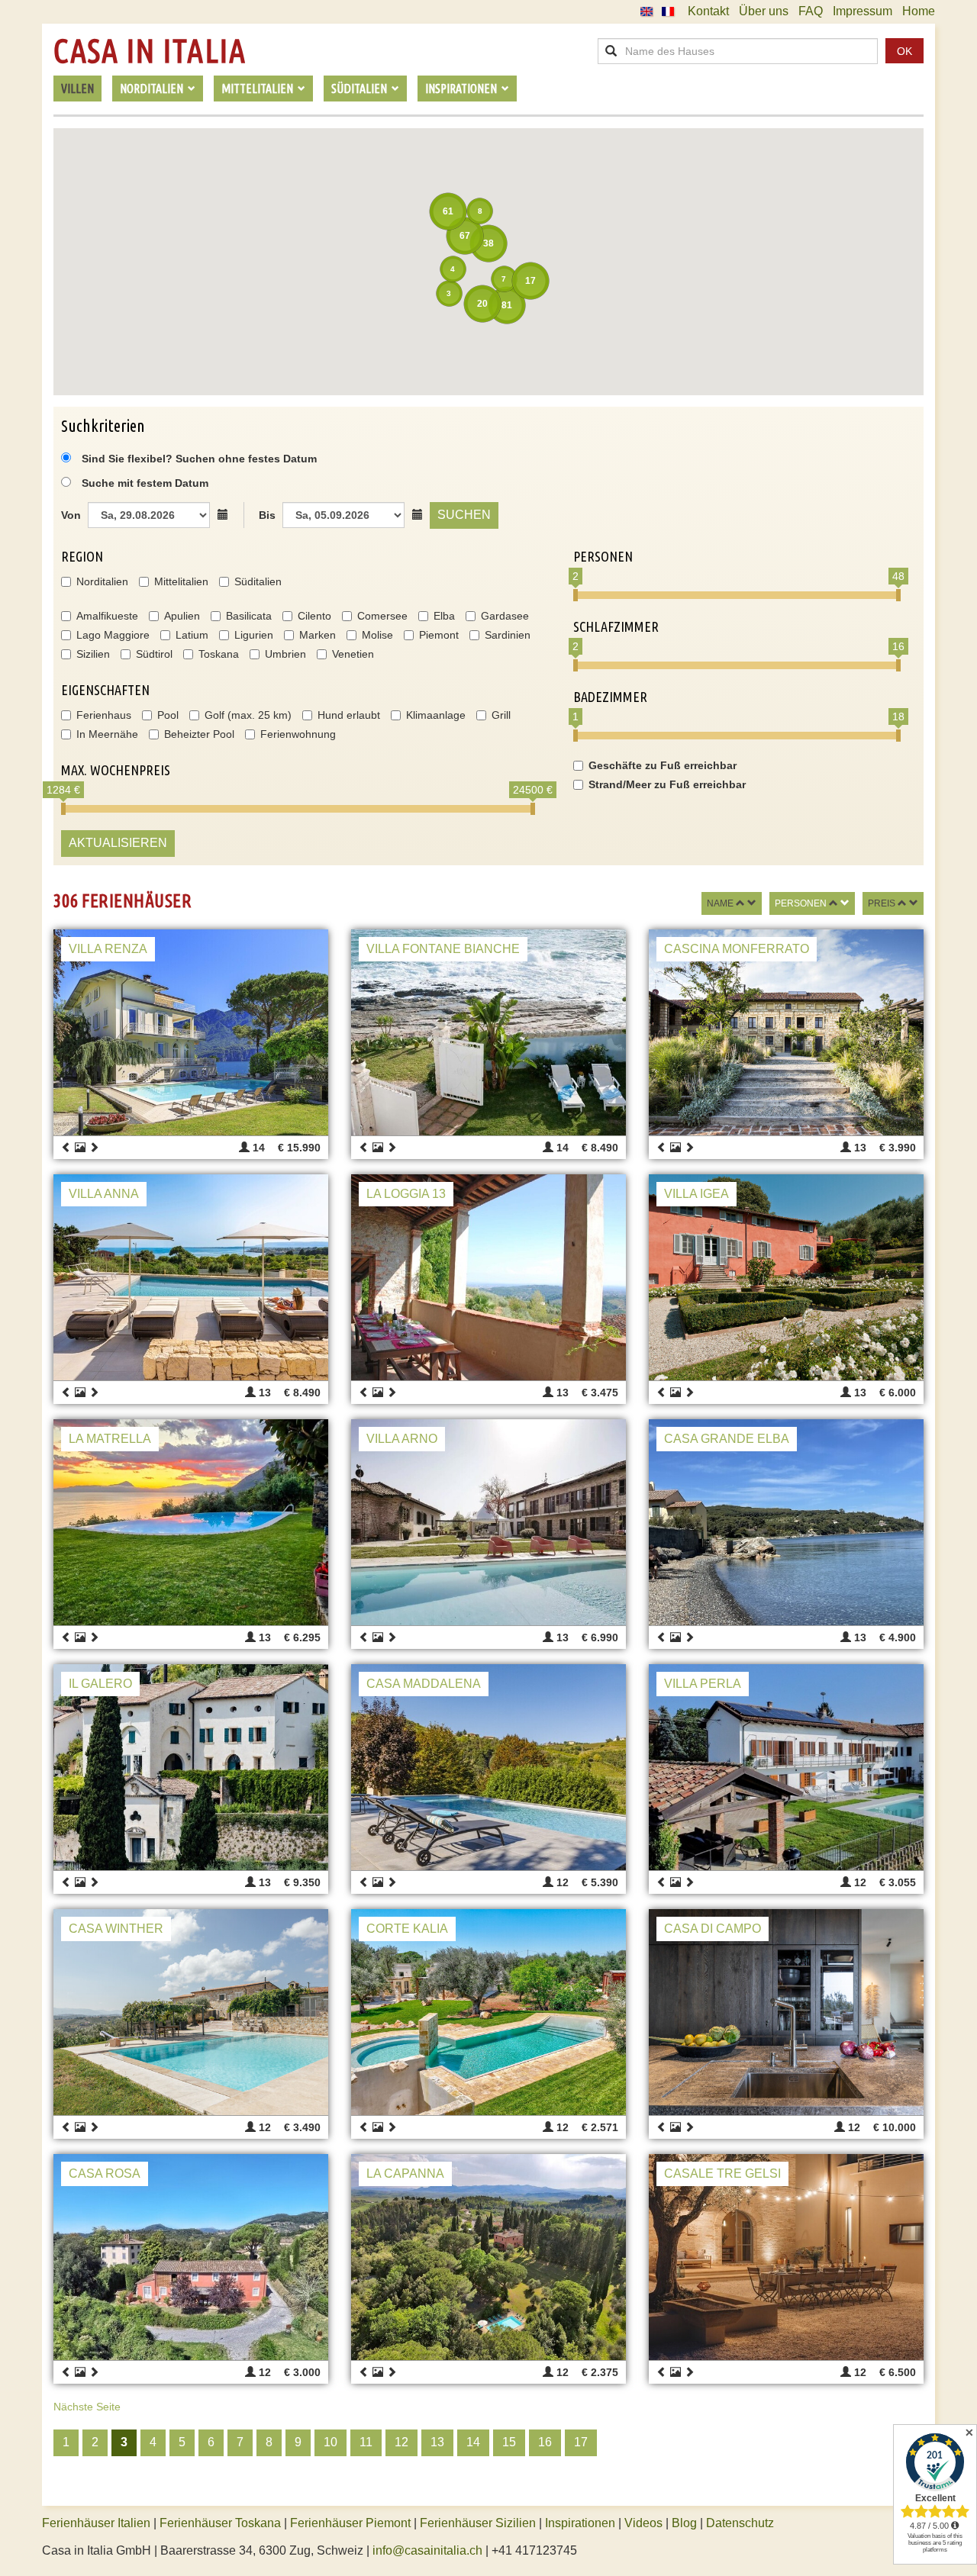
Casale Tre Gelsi (722, 2173)
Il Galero (100, 1684)
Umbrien (285, 654)
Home (919, 11)
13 (437, 2442)
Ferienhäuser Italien (96, 2523)
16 (545, 2442)
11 (366, 2442)
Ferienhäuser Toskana (220, 2523)
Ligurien (254, 635)
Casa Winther (116, 1929)
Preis (882, 903)
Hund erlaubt (349, 715)
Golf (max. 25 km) (248, 715)
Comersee (382, 616)
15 (509, 2442)
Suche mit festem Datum (145, 483)
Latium (192, 635)
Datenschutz (740, 2523)
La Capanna (405, 2173)
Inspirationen (582, 2523)
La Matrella (110, 1439)
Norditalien (102, 581)
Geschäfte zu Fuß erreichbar (663, 765)
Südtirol (154, 654)
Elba (444, 616)
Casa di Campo (713, 1929)
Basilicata (249, 616)
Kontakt (708, 11)
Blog (684, 2523)
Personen (801, 903)
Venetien (353, 654)
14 (473, 2442)
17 (581, 2442)
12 (401, 2442)
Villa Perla (703, 1684)
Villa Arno (402, 1439)
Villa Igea (696, 1194)
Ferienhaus (104, 715)
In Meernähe (107, 734)
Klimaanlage (436, 715)
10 (331, 2442)
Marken (318, 635)
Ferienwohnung (298, 734)
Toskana (219, 654)
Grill (501, 715)
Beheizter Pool (199, 734)
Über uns (764, 11)
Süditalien (258, 581)
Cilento (314, 616)
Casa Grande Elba (727, 1439)
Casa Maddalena (424, 1684)
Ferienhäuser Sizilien (478, 2523)
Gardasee (505, 616)
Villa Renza (108, 949)
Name (720, 903)
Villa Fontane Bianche (443, 949)
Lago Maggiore (113, 635)
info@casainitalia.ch (427, 2550)
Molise (377, 635)
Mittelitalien (181, 581)
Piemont (439, 635)
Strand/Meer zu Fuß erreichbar (667, 784)
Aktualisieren (118, 843)
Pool (168, 715)
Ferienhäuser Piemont (350, 2523)
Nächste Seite (87, 2407)
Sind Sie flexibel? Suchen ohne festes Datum (198, 459)
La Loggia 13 (406, 1194)
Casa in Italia (150, 51)
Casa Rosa (105, 2173)
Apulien (182, 616)
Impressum (863, 11)
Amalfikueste (107, 616)
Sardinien (508, 635)
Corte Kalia (407, 1929)
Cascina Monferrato (737, 949)
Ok (904, 51)
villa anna (104, 1194)
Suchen (464, 515)
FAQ (811, 11)
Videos (643, 2523)
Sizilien (93, 654)
